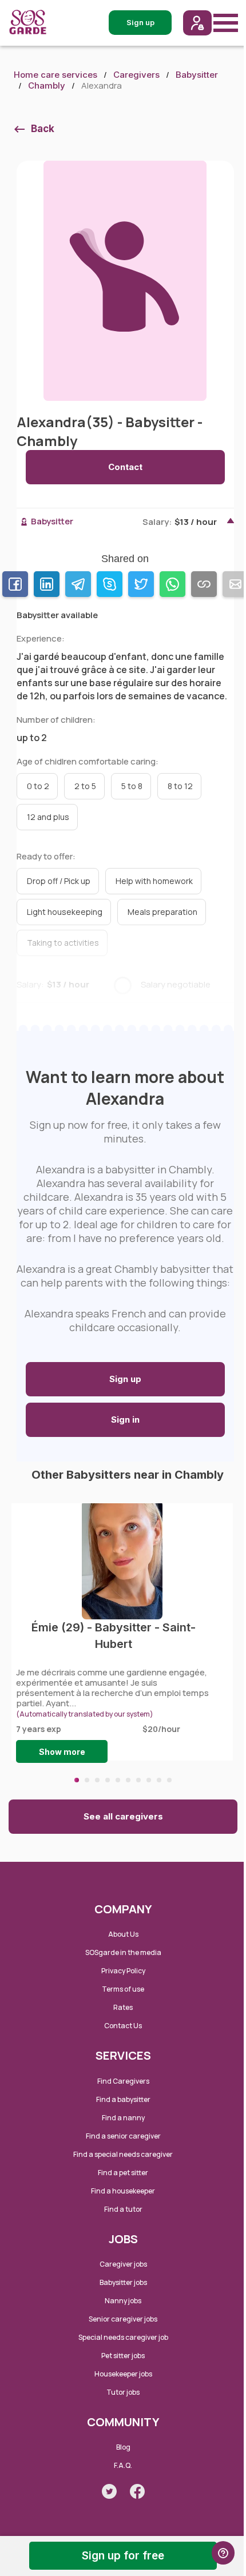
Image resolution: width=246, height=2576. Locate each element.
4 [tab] (108, 1780)
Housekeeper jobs (123, 2374)
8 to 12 (180, 786)
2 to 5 (85, 786)
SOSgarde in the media (123, 1952)
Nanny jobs (123, 2301)
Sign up (125, 1379)
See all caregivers (123, 1816)
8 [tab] (149, 1780)
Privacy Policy (123, 1971)
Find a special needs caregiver (123, 2154)
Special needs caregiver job (123, 2337)
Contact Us (123, 2026)
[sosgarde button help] (223, 2553)
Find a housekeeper (123, 2191)
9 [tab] (159, 1780)
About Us (123, 1934)
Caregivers (136, 75)
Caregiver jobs (123, 2264)
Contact (125, 467)
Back (43, 129)
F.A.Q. (123, 2465)
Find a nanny (123, 2118)
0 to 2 (38, 786)
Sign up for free (123, 2556)
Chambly (47, 85)
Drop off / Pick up (59, 881)
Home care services (55, 75)
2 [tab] (87, 1780)
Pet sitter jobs (123, 2356)
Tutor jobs (123, 2392)
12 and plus (48, 817)
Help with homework (154, 881)
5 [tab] (118, 1780)
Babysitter (197, 75)
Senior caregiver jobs (123, 2319)
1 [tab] (77, 1780)
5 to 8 (132, 786)
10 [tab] (169, 1780)
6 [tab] (128, 1780)
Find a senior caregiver (123, 2136)
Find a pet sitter (123, 2173)
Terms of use (123, 1989)
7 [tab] (138, 1780)
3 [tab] (97, 1780)
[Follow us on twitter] (109, 2491)
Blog (123, 2447)
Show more (62, 1752)
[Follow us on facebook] (137, 2491)
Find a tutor (123, 2209)
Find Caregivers (123, 2081)
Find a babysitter (123, 2099)
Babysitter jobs (123, 2282)
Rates (123, 2007)
